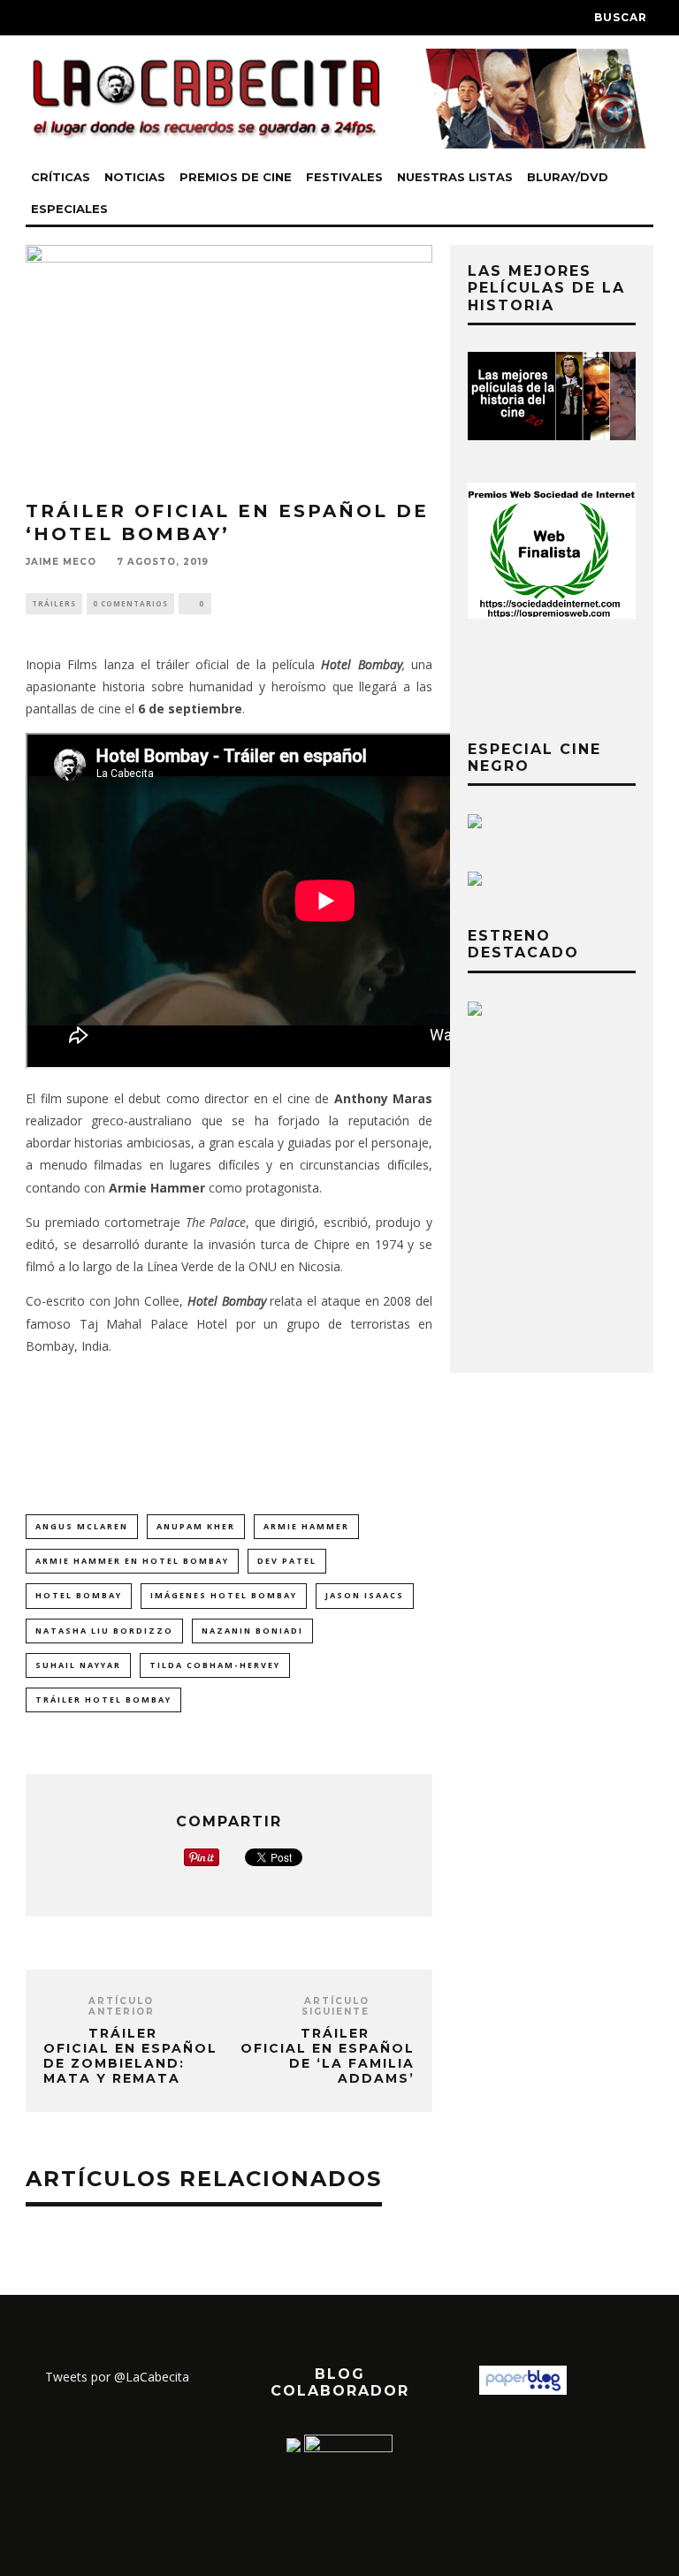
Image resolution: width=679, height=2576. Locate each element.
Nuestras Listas (455, 177)
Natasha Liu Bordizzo (104, 1631)
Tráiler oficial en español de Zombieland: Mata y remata (130, 2055)
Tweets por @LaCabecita (117, 2377)
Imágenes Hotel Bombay (224, 1595)
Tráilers (54, 603)
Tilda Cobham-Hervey (215, 1665)
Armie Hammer (306, 1526)
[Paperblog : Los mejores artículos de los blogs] (523, 2390)
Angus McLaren (82, 1526)
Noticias (135, 177)
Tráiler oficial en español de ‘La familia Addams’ (328, 2055)
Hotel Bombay (79, 1595)
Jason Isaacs (365, 1595)
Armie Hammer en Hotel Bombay (132, 1561)
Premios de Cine (236, 177)
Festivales (344, 177)
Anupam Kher (196, 1526)
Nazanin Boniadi (252, 1631)
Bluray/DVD (568, 177)
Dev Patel (287, 1561)
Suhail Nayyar (78, 1665)
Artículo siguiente (336, 2006)
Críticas (61, 177)
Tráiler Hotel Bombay (103, 1700)
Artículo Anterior (122, 2006)
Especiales (69, 209)
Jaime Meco (61, 563)
